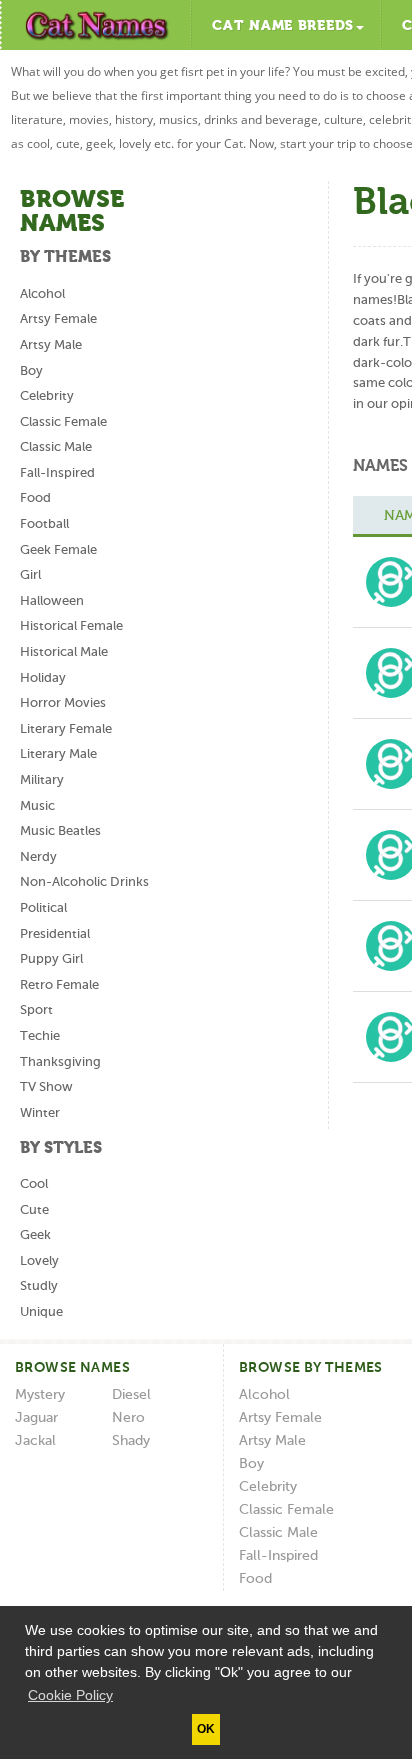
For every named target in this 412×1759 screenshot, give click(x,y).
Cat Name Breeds (283, 26)
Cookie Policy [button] (70, 1695)
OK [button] (206, 1729)
